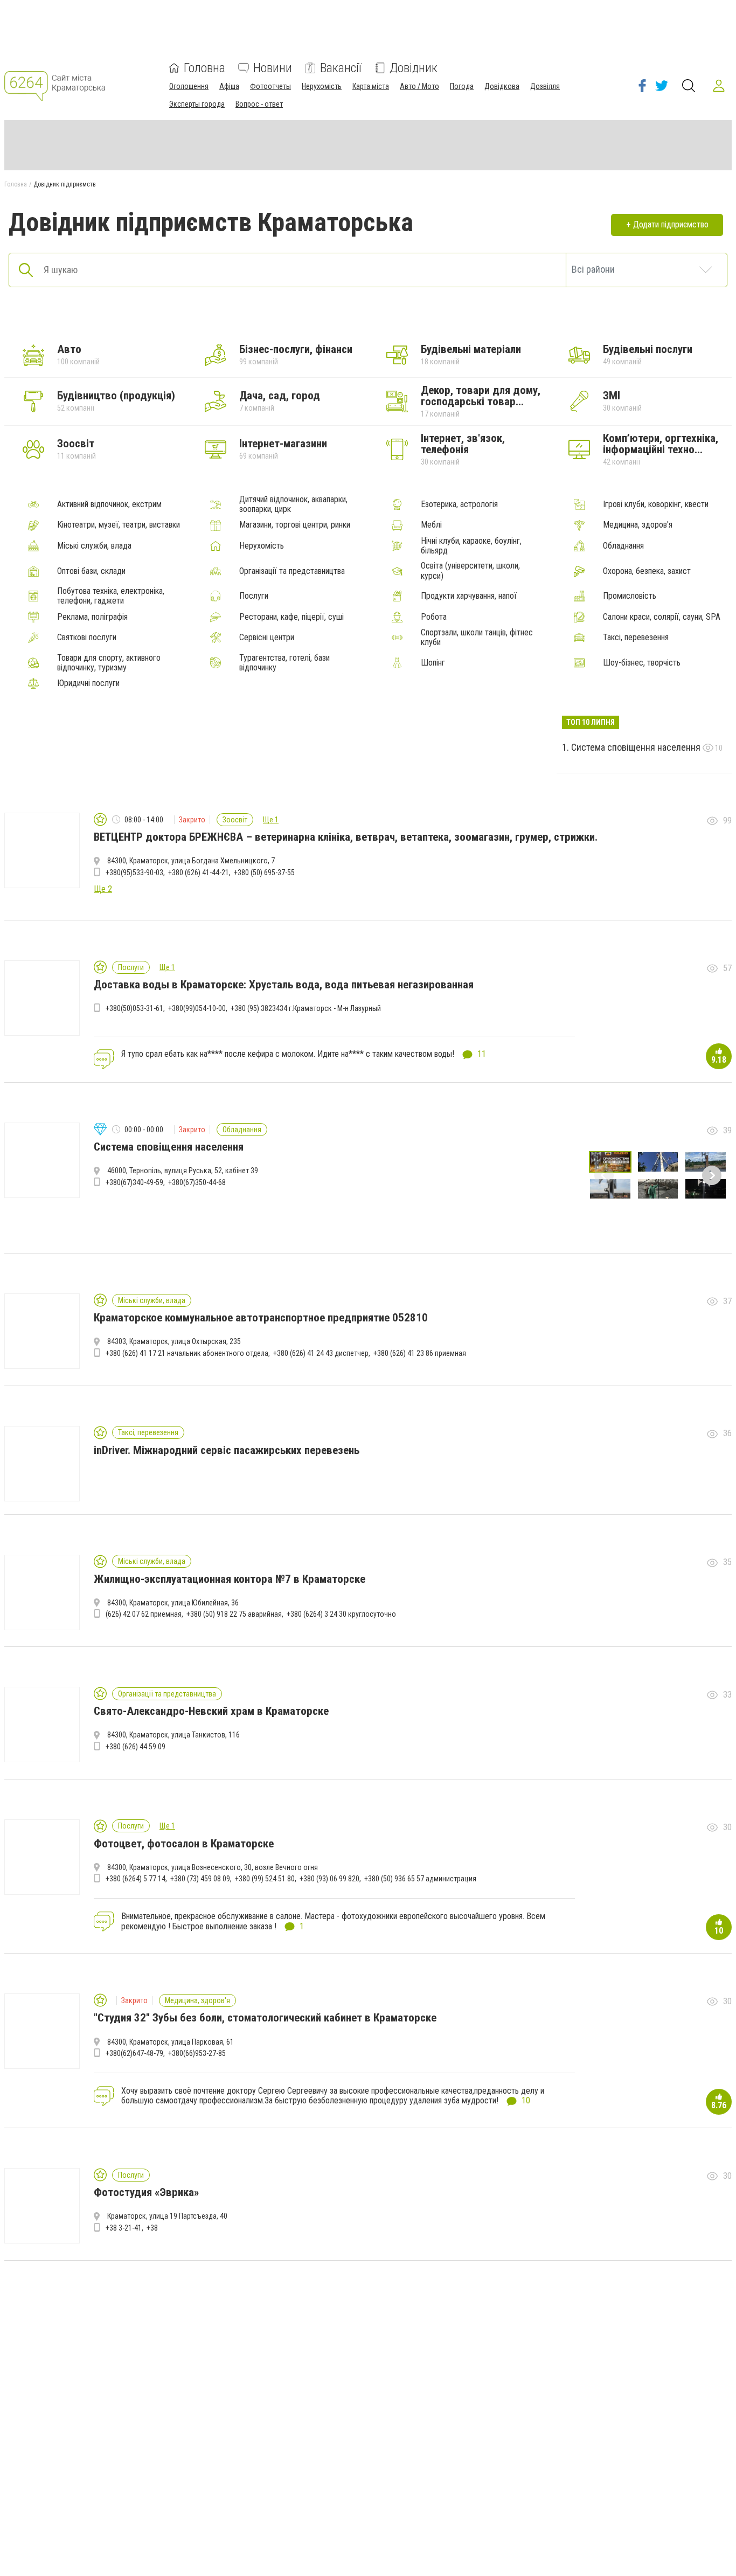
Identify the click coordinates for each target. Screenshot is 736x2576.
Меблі (431, 525)
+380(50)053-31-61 (134, 1008)
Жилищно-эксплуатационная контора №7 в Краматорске (230, 1579)
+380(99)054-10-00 (197, 1008)
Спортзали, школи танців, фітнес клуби (477, 638)
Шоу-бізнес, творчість (642, 663)
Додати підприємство (671, 224)
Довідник (414, 68)
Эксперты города (197, 104)
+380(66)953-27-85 (197, 2053)
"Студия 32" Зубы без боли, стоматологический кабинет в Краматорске (265, 2018)
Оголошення (189, 86)
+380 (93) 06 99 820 (329, 1879)
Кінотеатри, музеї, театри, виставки (119, 525)
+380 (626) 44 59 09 (136, 1747)
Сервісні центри (267, 638)
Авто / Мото (419, 86)
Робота (434, 617)
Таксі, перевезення (636, 638)
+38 (152, 2228)
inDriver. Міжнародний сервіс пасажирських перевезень (227, 1450)
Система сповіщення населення (637, 747)
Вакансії (341, 68)
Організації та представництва (292, 571)
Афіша (229, 86)
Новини (273, 68)
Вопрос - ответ (259, 104)
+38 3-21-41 (124, 2228)
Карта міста (371, 86)
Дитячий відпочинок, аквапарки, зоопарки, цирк (293, 504)
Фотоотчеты (270, 86)
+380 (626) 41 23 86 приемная (420, 1353)
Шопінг (433, 663)
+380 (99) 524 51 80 (265, 1879)
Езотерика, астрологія (459, 504)
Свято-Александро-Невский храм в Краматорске (211, 1711)
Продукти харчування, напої (469, 596)
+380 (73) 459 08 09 (200, 1879)
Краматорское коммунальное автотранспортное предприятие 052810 (261, 1318)
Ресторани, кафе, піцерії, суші (291, 617)
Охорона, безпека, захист (647, 571)
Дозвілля (545, 86)
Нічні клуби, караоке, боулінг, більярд (471, 546)
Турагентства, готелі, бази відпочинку (284, 663)
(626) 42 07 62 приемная (144, 1614)
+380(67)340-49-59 (134, 1182)
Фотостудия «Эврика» (146, 2192)
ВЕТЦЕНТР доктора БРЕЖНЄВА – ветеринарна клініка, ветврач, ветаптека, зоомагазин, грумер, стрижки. (346, 837)
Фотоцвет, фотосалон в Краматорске (184, 1844)
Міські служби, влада (94, 546)
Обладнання (623, 546)
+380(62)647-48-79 (134, 2053)
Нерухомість (322, 86)
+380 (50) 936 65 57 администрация (420, 1879)
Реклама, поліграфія (92, 617)
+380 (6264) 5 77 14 (136, 1879)
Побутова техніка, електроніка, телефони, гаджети (111, 596)
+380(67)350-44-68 (197, 1182)
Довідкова (502, 86)
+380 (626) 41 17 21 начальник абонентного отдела (187, 1353)
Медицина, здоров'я (638, 525)
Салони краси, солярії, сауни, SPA (662, 617)
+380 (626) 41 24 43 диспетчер (321, 1353)
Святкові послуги (87, 638)
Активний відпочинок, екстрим (109, 504)
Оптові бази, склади (91, 571)
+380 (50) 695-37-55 (264, 872)
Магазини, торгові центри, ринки (295, 525)
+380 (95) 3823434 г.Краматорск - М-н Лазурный (306, 1008)
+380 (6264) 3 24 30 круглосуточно (341, 1614)
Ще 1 (271, 820)
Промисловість (630, 596)
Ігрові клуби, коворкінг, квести (656, 504)
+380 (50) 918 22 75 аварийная (234, 1614)
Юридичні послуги (88, 683)
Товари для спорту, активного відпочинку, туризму (109, 663)
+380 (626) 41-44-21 (199, 872)
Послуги (254, 596)
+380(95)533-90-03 (134, 872)
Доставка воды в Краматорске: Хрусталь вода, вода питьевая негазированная (284, 985)
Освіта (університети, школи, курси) (470, 571)
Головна (204, 68)
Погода (462, 86)
